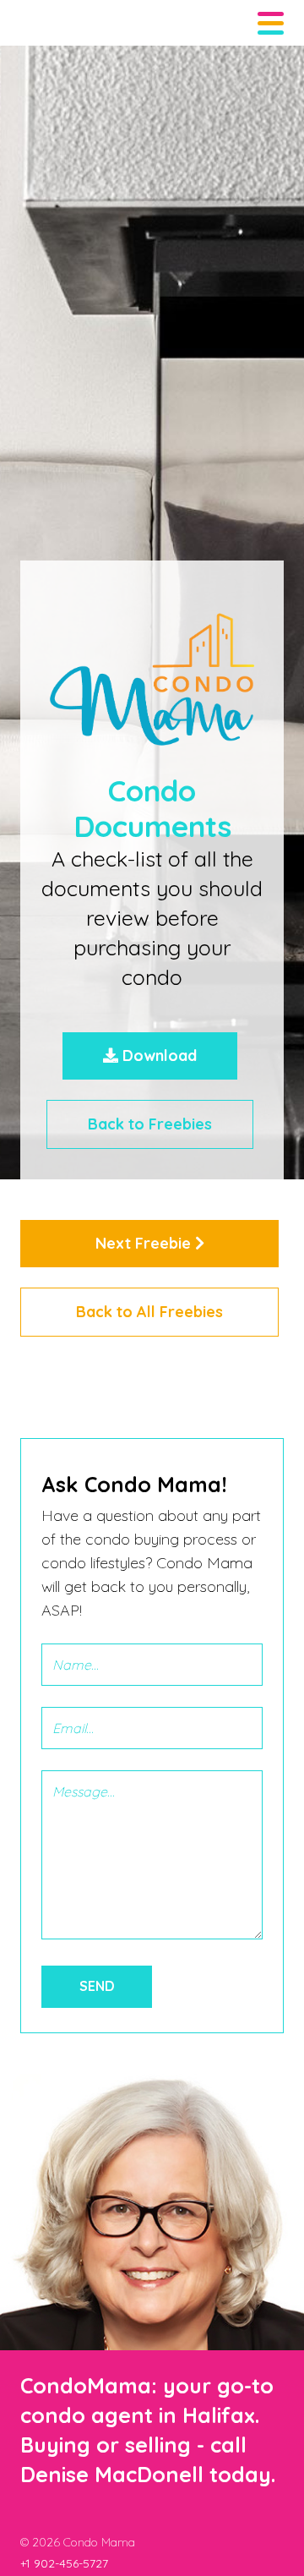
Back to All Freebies (149, 1312)
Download (157, 1056)
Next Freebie (145, 1243)
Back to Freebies (150, 1124)
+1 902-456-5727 (64, 2563)
